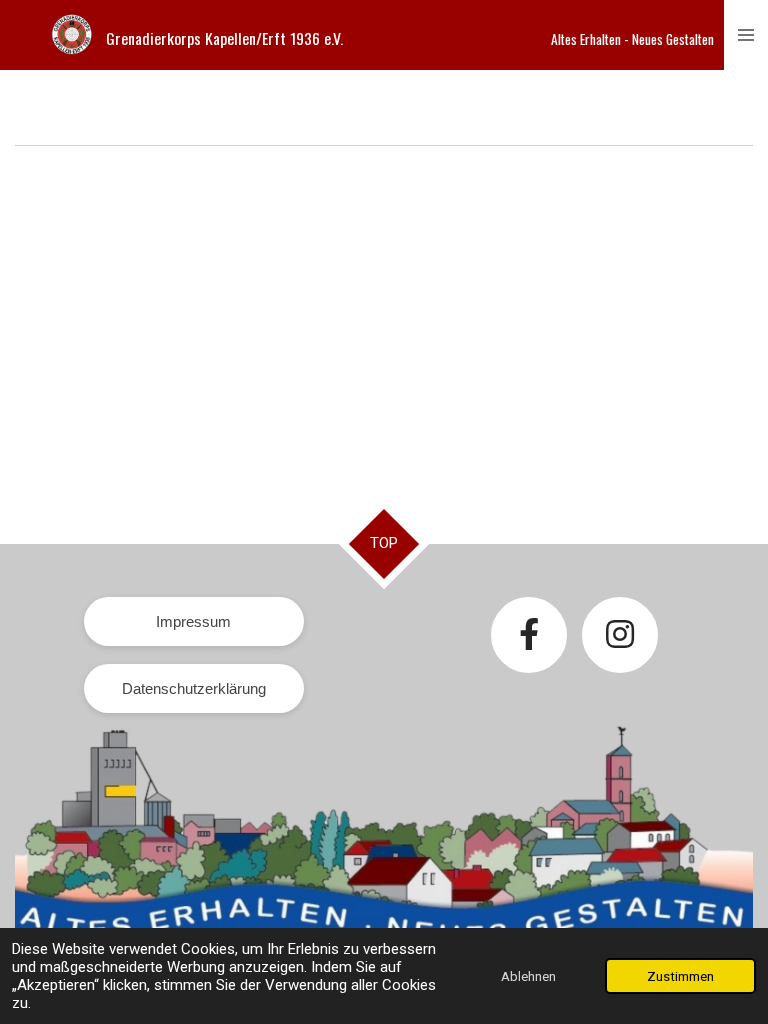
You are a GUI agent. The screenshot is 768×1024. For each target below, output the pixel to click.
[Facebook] (529, 635)
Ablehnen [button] (528, 976)
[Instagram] (620, 635)
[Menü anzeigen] (746, 35)
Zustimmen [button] (680, 976)
